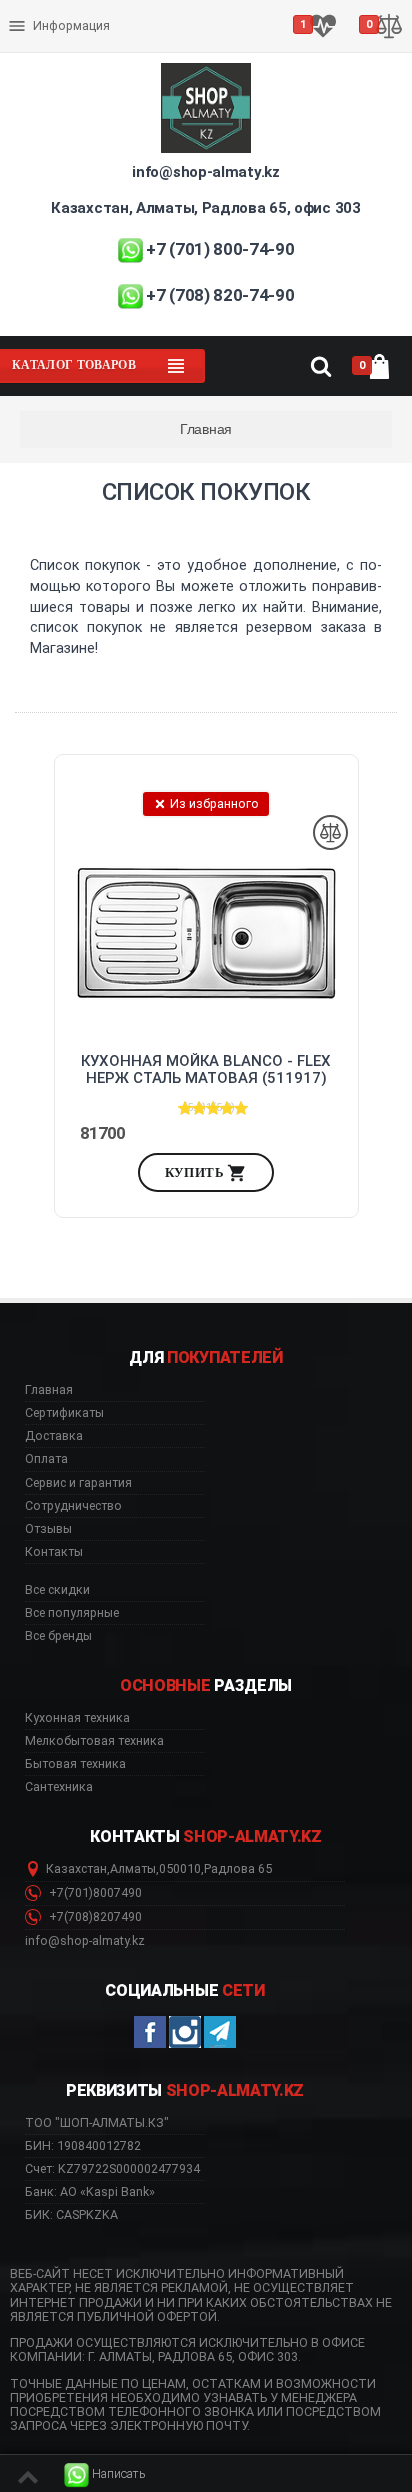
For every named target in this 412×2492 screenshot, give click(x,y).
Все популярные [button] (72, 1613)
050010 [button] (180, 1869)
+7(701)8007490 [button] (94, 1893)
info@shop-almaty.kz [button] (85, 1941)
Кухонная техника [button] (77, 1718)
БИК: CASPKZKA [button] (71, 2214)
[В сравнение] (330, 832)
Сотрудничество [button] (73, 1506)
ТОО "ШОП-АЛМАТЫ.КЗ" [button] (97, 2123)
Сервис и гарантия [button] (78, 1483)
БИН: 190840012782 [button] (83, 2145)
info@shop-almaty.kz (205, 172)
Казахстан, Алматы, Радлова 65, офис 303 (205, 208)
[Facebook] (150, 2032)
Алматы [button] (133, 1869)
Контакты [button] (54, 1552)
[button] (105, 2474)
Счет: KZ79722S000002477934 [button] (112, 2168)
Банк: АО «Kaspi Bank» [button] (90, 2191)
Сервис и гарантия (67, 42)
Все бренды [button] (58, 1636)
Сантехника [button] (59, 1787)
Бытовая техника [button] (75, 1764)
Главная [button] (49, 1390)
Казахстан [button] (76, 1869)
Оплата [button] (46, 1459)
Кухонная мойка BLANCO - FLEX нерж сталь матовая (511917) (206, 1070)
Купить (196, 1172)
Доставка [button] (54, 1436)
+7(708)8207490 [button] (94, 1917)
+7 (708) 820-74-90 (220, 295)
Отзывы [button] (48, 1529)
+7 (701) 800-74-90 (220, 249)
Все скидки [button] (57, 1590)
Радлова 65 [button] (238, 1869)
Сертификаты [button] (64, 1413)
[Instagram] (185, 2032)
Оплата (33, 10)
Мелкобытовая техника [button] (94, 1741)
